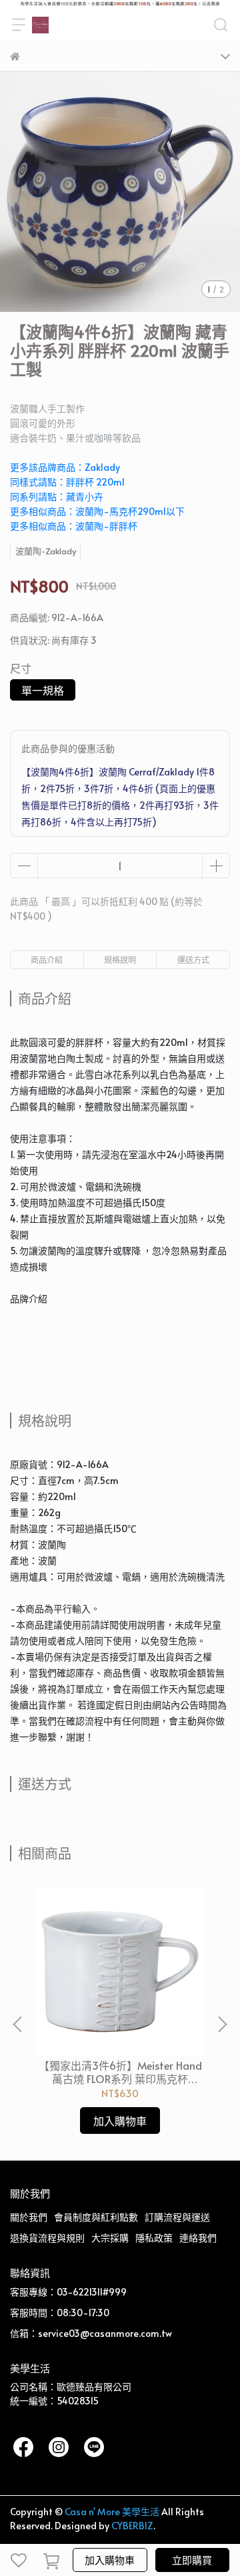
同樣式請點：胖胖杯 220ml (67, 482)
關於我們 (29, 2217)
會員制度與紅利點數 (96, 2217)
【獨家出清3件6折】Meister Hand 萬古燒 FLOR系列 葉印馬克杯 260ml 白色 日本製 (120, 2072)
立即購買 (192, 2560)
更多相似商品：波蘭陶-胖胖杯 (74, 526)
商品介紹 (47, 960)
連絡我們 (198, 2238)
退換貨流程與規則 (47, 2238)
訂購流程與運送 (177, 2217)
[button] (222, 2024)
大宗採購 (110, 2238)
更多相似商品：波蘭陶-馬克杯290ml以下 (97, 511)
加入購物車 (110, 2560)
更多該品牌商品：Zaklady (65, 467)
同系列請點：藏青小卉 (57, 497)
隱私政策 (154, 2238)
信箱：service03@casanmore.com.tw (91, 2333)
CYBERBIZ (132, 2526)
